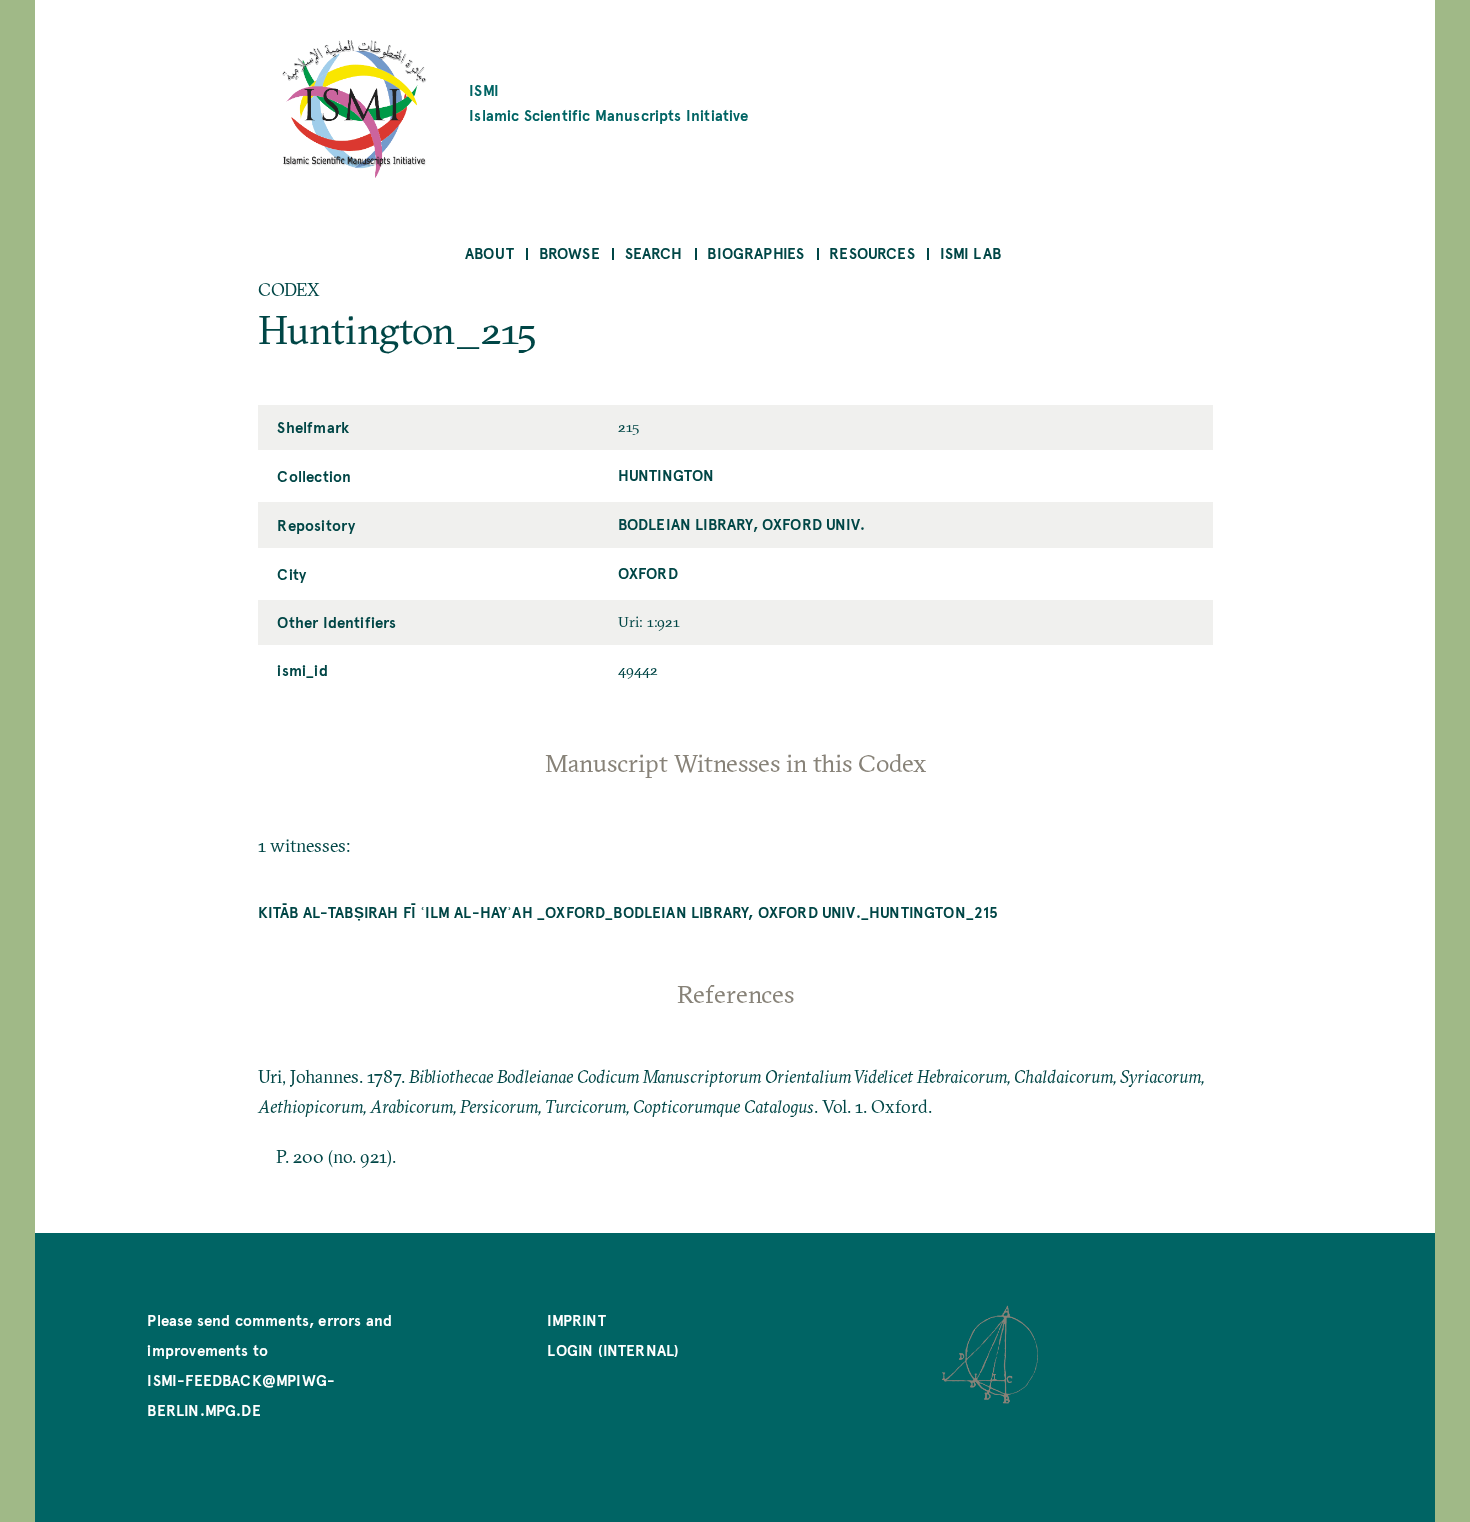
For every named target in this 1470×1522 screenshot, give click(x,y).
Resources (872, 252)
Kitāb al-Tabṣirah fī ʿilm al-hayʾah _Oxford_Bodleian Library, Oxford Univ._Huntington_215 (628, 911)
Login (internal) (613, 1349)
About (489, 252)
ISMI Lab (970, 252)
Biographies (755, 252)
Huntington (666, 474)
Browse (569, 252)
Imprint (576, 1319)
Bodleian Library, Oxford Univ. (741, 523)
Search (654, 252)
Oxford (648, 572)
